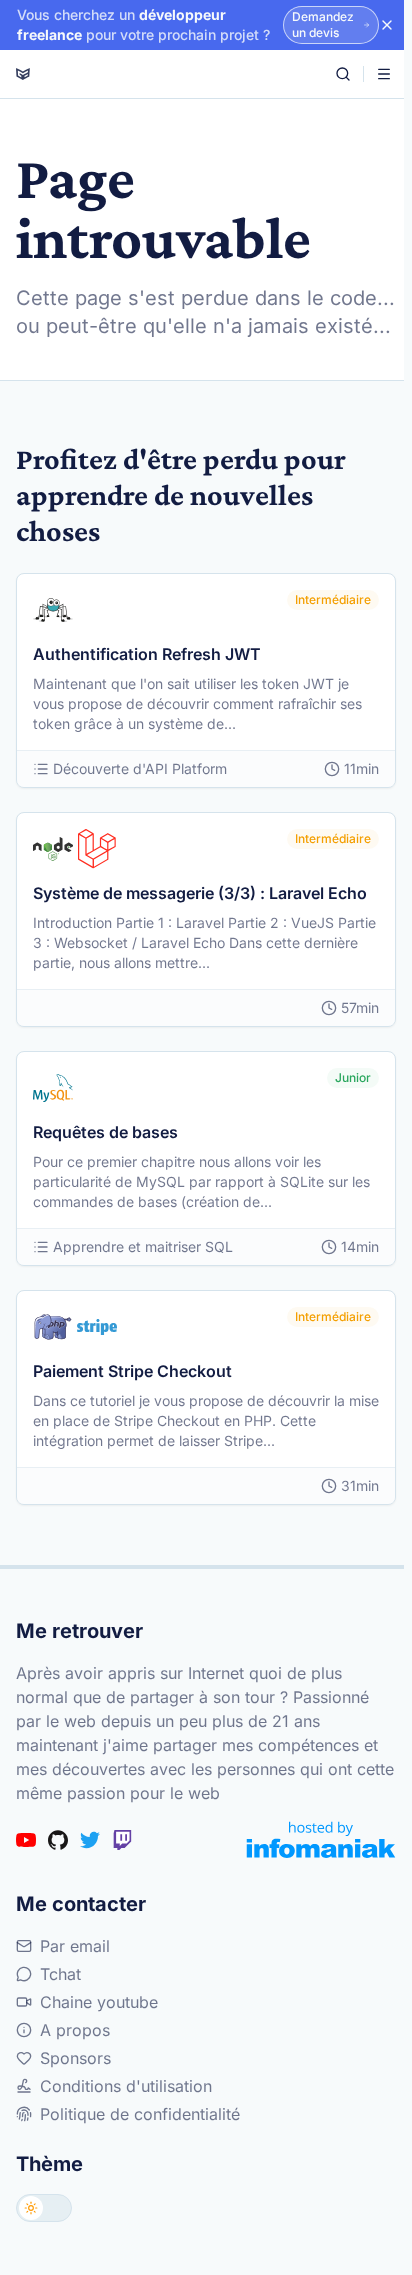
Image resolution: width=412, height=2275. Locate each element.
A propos (75, 2030)
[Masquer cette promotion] (387, 25)
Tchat (60, 1974)
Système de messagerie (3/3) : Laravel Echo (200, 893)
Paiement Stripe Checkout (132, 1371)
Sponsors (75, 2058)
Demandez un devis (323, 24)
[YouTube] (26, 1840)
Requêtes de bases (105, 1132)
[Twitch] (122, 1840)
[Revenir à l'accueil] (23, 74)
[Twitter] (90, 1840)
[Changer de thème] (44, 2208)
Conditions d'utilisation (126, 2086)
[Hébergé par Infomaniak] (321, 1839)
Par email (75, 1946)
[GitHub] (58, 1840)
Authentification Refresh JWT (147, 654)
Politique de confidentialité (140, 2114)
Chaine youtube (99, 2002)
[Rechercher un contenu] (343, 74)
